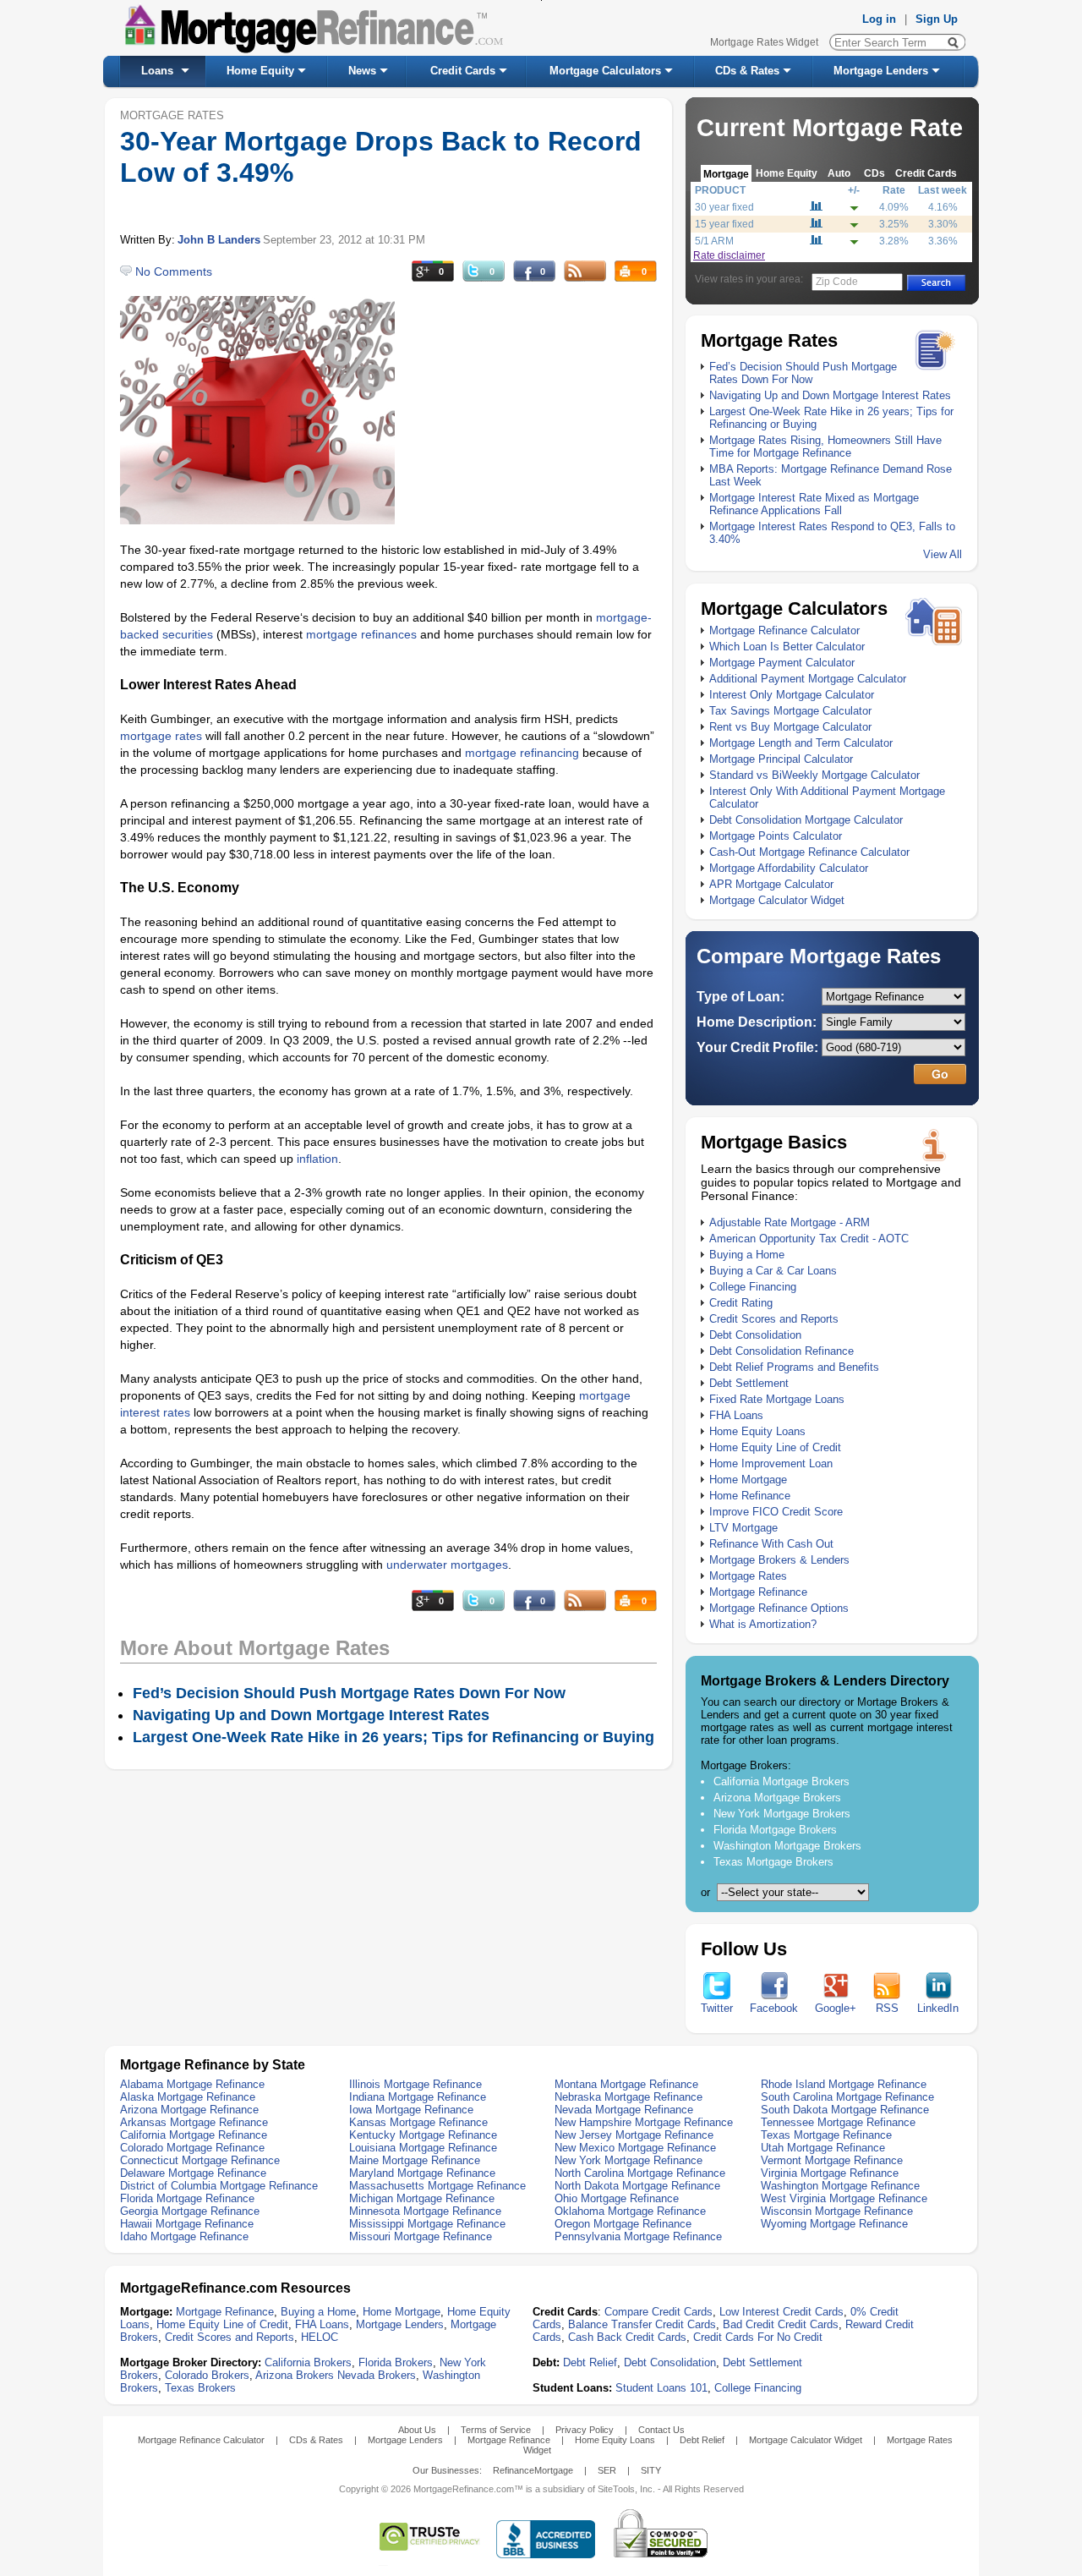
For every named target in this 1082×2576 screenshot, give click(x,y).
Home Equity (260, 71)
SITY (651, 2470)
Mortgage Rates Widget (764, 42)
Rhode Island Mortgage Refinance (844, 2084)
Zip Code (837, 282)
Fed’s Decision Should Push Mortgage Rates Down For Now (803, 373)
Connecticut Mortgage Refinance (200, 2160)
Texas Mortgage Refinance (826, 2135)
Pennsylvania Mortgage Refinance (638, 2236)
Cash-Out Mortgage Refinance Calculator (809, 852)
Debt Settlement (749, 1383)
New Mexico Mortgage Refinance (635, 2148)
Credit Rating (741, 1303)
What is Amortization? (763, 1624)
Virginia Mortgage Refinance (830, 2173)
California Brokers (308, 2362)
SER (607, 2470)
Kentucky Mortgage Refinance (423, 2135)
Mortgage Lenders (881, 71)
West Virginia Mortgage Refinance (844, 2198)
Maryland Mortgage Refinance (422, 2173)
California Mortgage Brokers (781, 1781)
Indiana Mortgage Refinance (418, 2097)
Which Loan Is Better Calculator (787, 647)
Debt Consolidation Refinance (781, 1351)
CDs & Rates (747, 71)
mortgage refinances (361, 634)
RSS (887, 2008)
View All (943, 554)
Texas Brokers (200, 2388)
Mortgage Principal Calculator (781, 759)
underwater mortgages (447, 1565)
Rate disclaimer (729, 255)
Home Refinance (750, 1496)
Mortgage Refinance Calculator (784, 630)
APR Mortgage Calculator (771, 884)
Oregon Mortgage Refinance (623, 2224)
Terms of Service (496, 2430)
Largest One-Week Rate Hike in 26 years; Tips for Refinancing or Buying (393, 1737)
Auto (839, 173)
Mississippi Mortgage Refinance (427, 2224)
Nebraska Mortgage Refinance (628, 2097)
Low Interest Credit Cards (781, 2312)
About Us (417, 2430)
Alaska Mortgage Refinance (188, 2097)
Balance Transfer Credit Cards (642, 2324)
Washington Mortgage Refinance (840, 2186)
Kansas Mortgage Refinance (418, 2122)
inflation (317, 1159)
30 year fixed (724, 207)
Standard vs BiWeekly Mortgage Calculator (814, 775)
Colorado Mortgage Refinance (192, 2148)
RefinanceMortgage (533, 2470)
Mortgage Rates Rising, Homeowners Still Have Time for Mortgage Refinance (825, 447)
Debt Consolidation (755, 1335)
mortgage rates (161, 736)
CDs (874, 173)
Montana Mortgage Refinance (626, 2084)
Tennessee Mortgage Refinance (838, 2122)
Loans (157, 71)
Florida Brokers (396, 2362)
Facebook (774, 2008)
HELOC (320, 2337)
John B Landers (219, 240)
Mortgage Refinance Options (779, 1608)
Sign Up (937, 19)
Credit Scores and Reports (774, 1319)
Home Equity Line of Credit (775, 1447)
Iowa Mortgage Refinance (411, 2110)
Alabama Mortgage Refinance (192, 2084)
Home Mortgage (748, 1480)
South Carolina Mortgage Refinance (847, 2097)
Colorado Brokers (207, 2375)
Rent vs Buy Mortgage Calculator (790, 727)
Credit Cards (463, 71)
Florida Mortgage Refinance (187, 2198)
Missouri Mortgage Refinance (421, 2236)
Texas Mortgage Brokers (773, 1862)
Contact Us (661, 2430)
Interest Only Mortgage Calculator (792, 695)
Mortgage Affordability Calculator (789, 868)
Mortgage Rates (748, 1576)
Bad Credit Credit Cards (781, 2324)
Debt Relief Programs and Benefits (794, 1367)
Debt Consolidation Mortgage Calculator (806, 820)
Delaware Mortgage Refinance (193, 2173)
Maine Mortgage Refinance (415, 2160)
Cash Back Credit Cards (627, 2337)
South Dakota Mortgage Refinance (845, 2110)
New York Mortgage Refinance (628, 2160)
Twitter (717, 2008)
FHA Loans (736, 1415)
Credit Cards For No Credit (758, 2337)
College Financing (753, 1287)
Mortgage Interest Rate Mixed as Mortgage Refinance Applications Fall (814, 504)
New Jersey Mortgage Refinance (634, 2135)
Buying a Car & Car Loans (773, 1271)
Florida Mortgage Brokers (775, 1830)
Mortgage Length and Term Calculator (801, 743)
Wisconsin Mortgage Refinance (837, 2211)
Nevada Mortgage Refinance (624, 2110)
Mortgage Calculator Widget (777, 900)
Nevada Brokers (377, 2375)
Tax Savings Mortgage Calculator (790, 711)
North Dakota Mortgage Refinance (637, 2186)
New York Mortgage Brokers (782, 1814)
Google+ (836, 2008)
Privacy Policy (585, 2430)
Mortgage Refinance (758, 1592)
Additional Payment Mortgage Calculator (808, 679)
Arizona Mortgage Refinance (189, 2110)
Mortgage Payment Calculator (782, 663)
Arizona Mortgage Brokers (777, 1798)
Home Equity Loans (757, 1431)
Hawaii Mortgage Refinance (187, 2224)
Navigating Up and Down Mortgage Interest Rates (830, 395)
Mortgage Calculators (605, 71)
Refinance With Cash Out (771, 1544)
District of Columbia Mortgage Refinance (219, 2186)
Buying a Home (747, 1255)
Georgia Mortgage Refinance (190, 2211)
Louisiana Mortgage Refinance (423, 2148)
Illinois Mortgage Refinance (415, 2084)
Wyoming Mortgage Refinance (834, 2224)
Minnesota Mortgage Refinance (425, 2211)
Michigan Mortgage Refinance (422, 2198)
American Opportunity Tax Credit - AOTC (809, 1239)
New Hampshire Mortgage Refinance (644, 2122)
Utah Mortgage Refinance (823, 2148)
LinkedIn (938, 2008)
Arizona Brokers (295, 2375)
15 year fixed (724, 224)
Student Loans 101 (661, 2388)
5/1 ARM (714, 241)
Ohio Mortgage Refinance (617, 2198)
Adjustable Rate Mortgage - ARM (790, 1222)
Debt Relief (590, 2362)
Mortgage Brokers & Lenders (779, 1560)
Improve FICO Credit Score (776, 1512)
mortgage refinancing (522, 753)
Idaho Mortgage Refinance (184, 2236)
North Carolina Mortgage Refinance (640, 2173)
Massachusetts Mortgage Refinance (437, 2186)
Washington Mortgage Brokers (787, 1846)
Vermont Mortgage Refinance (832, 2160)
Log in (879, 19)
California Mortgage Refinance (194, 2135)
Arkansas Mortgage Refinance (194, 2122)
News (362, 71)
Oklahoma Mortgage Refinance (630, 2211)
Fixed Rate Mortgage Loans (777, 1399)
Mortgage (726, 174)
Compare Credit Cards (658, 2312)
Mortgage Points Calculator (776, 836)
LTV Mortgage (743, 1528)
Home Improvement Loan (771, 1463)
